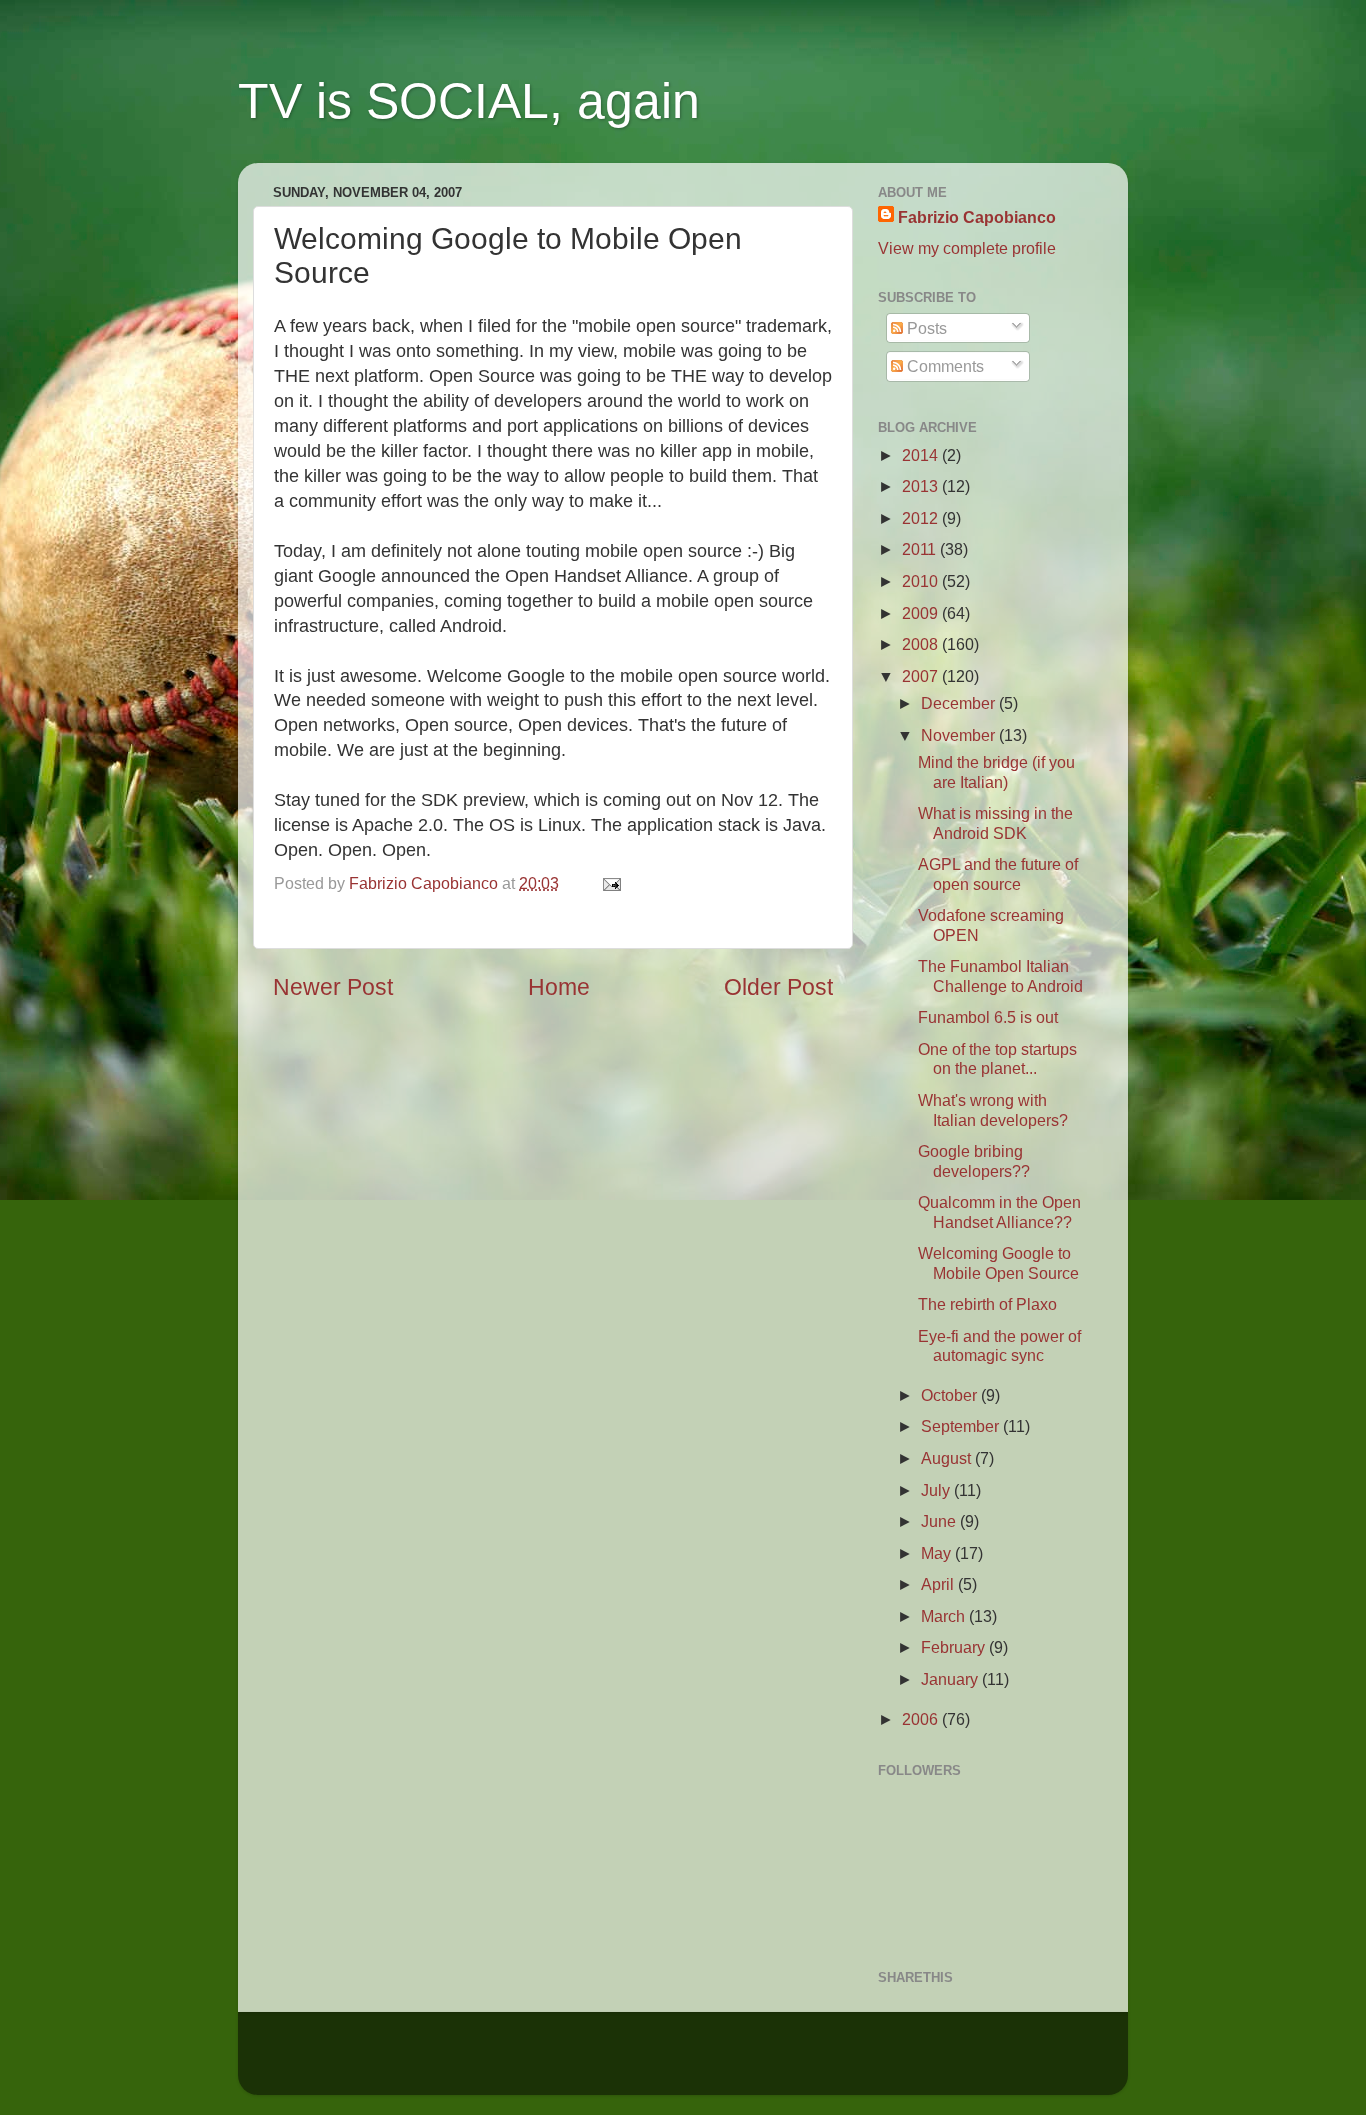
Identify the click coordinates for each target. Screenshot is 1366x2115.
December (960, 703)
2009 (922, 613)
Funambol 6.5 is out (988, 1017)
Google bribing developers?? (974, 1160)
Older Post (778, 987)
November (960, 735)
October (951, 1395)
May (938, 1553)
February (955, 1647)
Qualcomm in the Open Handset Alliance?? (999, 1211)
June (940, 1521)
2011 (921, 549)
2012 (922, 518)
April (939, 1584)
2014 (922, 455)
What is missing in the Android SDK (995, 822)
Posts (925, 328)
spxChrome (671, 2063)
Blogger (836, 2063)
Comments (943, 366)
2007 (922, 676)
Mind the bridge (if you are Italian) (996, 771)
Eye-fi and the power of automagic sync (999, 1345)
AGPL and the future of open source (998, 873)
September (962, 1426)
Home (559, 987)
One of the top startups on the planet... (997, 1058)
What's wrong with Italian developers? (993, 1109)
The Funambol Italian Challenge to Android (1000, 975)
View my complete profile (967, 248)
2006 (922, 1719)
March (945, 1616)
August (948, 1458)
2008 (922, 644)
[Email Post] (608, 883)
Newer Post (333, 987)
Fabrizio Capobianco (425, 883)
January (951, 1679)
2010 (922, 581)
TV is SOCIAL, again (469, 101)
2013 (922, 486)
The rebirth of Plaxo (987, 1304)
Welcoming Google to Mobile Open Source (998, 1262)
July (937, 1490)
